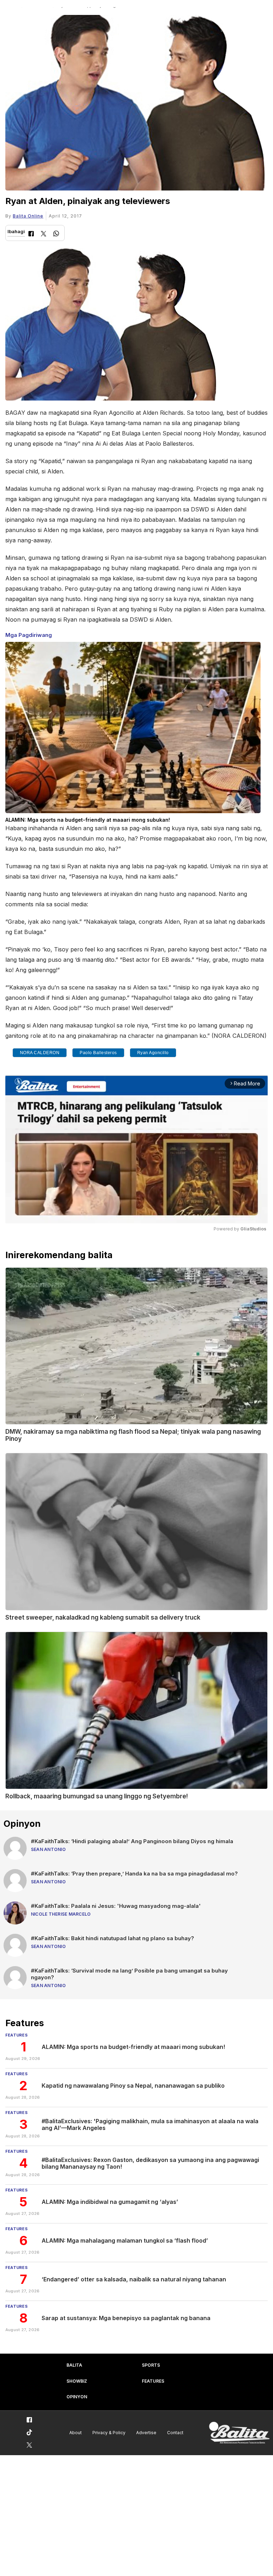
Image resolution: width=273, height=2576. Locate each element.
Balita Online (28, 216)
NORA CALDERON (40, 1053)
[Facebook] (31, 234)
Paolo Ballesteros (98, 1053)
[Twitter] (44, 234)
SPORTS (151, 2365)
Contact (175, 2433)
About (76, 2433)
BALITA (74, 2365)
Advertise (146, 2433)
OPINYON (77, 2397)
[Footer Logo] (239, 2433)
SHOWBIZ (77, 2381)
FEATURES (153, 2381)
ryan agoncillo (153, 1053)
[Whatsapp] (56, 234)
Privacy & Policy (109, 2433)
